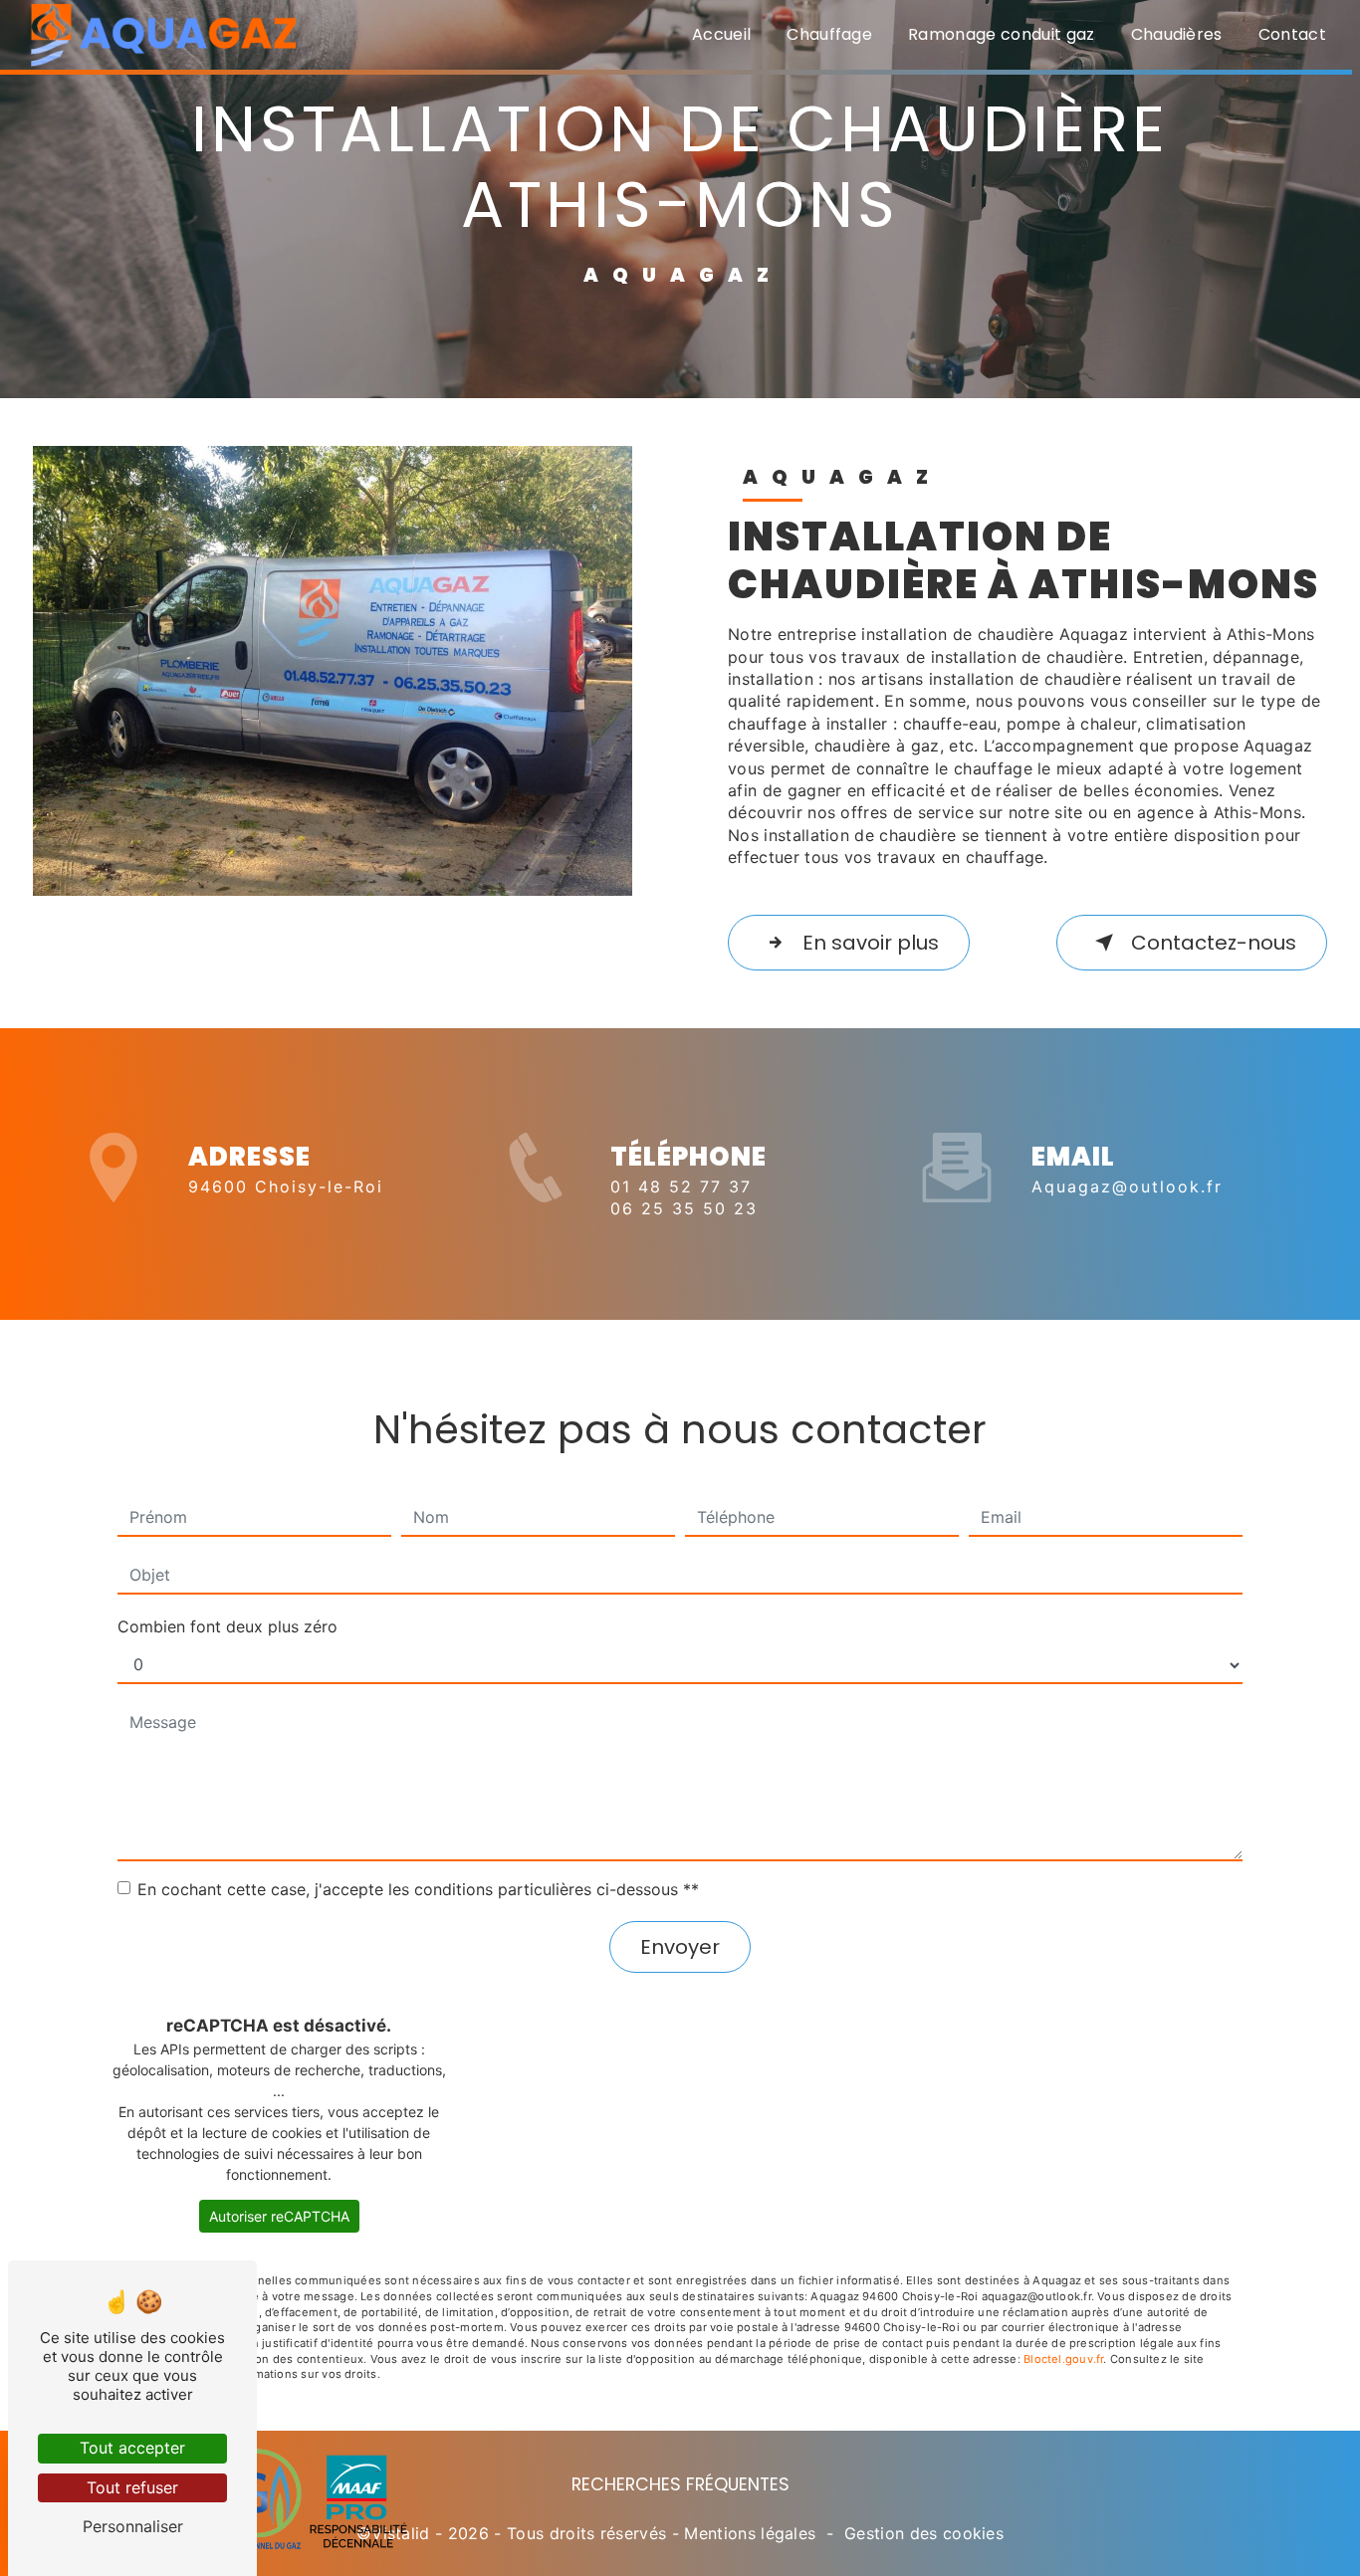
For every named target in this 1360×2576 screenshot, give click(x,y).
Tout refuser (132, 2487)
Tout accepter (132, 2448)
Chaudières (1177, 34)
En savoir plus (871, 943)
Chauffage (829, 34)
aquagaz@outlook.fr (1127, 1186)
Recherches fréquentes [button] (680, 2484)
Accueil (721, 34)
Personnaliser (133, 2526)
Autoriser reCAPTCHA (279, 2216)
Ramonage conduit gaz (1001, 34)
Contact (1292, 34)
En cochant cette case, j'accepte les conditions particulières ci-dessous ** (418, 1889)
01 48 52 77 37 (681, 1186)
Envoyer (680, 1947)
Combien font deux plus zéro (227, 1626)
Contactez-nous (1214, 943)
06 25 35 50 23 (684, 1208)
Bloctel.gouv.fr (1063, 2359)
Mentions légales (750, 2533)
